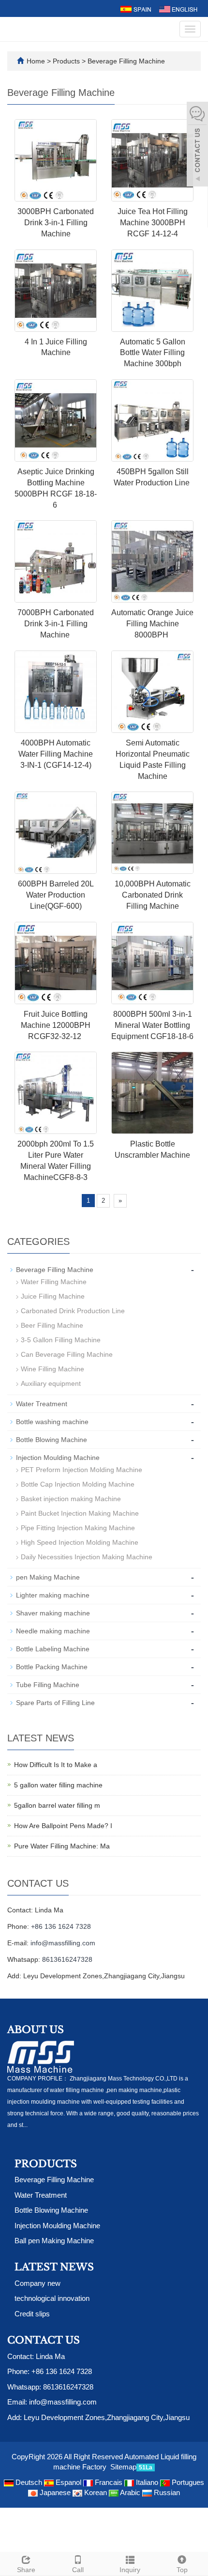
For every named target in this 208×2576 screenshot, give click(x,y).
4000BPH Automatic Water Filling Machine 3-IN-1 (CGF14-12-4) (56, 754)
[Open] (197, 145)
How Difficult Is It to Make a (56, 1765)
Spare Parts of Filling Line (55, 1703)
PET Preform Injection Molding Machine (82, 1470)
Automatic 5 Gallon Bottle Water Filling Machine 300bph (153, 353)
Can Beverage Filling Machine (67, 1354)
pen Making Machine (48, 1577)
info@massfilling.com (63, 1943)
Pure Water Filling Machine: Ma (62, 1846)
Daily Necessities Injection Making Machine (87, 1557)
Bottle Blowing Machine (52, 1440)
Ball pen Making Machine (54, 2241)
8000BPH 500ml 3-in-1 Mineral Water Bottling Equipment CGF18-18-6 (152, 1025)
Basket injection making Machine (71, 1499)
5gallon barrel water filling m (57, 1805)
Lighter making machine (53, 1595)
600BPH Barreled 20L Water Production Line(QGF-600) (56, 895)
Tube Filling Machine (48, 1685)
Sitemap (123, 2467)
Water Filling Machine (54, 1282)
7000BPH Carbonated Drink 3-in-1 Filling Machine (56, 624)
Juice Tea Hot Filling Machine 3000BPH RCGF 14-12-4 (153, 223)
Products (67, 61)
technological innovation (52, 2298)
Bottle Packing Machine (52, 1667)
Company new (37, 2283)
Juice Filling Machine (53, 1296)
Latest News (54, 2267)
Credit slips (32, 2314)
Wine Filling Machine (52, 1369)
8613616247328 (67, 1959)
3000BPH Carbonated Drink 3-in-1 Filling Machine (56, 223)
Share (26, 2570)
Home (36, 61)
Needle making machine (53, 1631)
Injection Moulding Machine (58, 1458)
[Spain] (135, 8)
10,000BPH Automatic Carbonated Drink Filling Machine (153, 895)
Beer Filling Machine (52, 1325)
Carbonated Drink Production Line (73, 1311)
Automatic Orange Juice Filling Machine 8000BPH (152, 624)
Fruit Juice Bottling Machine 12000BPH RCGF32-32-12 (56, 1025)
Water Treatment (42, 1404)
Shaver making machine (53, 1613)
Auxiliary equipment (51, 1383)
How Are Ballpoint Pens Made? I (63, 1826)
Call (78, 2570)
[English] (178, 8)
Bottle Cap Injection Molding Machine (78, 1484)
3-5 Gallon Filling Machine (61, 1340)
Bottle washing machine (52, 1422)
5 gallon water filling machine (58, 1785)
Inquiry (130, 2570)
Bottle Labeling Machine (53, 1649)
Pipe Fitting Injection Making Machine (78, 1528)
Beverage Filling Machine (125, 61)
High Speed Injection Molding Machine (80, 1542)
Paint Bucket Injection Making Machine (80, 1513)
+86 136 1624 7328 (61, 1926)
